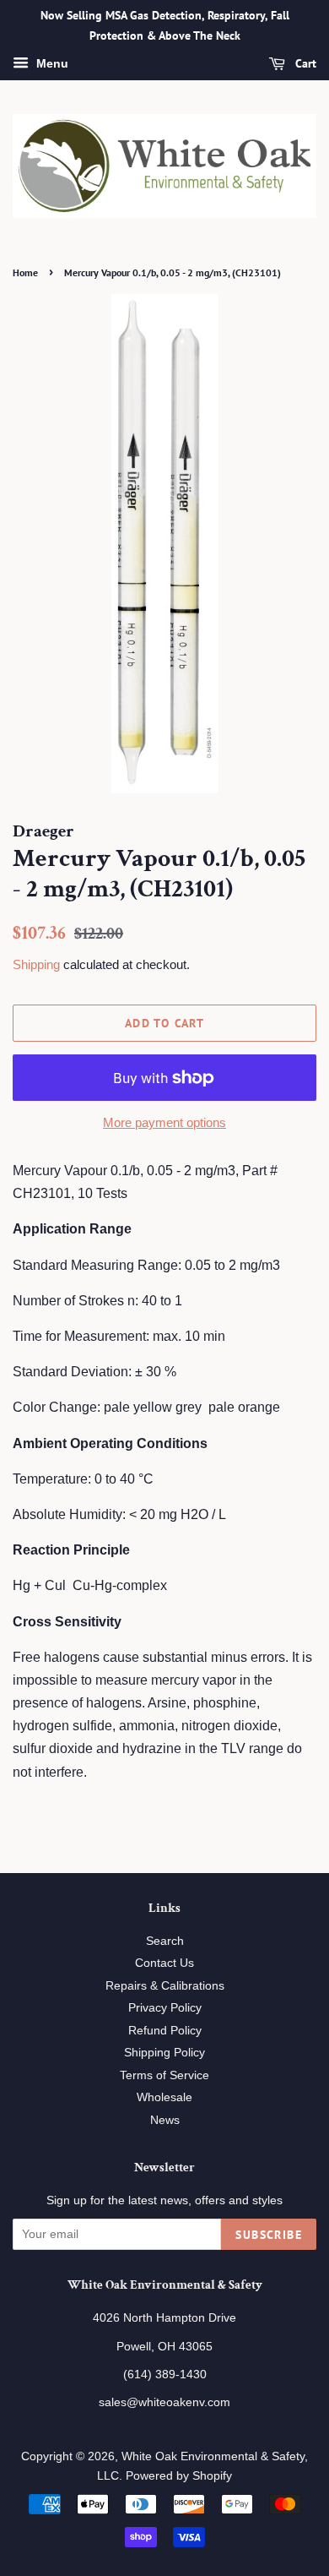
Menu (51, 63)
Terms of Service (164, 2075)
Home (25, 272)
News (165, 2120)
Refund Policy (165, 2031)
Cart (304, 63)
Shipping (36, 964)
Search (165, 1941)
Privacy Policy (165, 2008)
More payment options (164, 1122)
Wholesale (164, 2097)
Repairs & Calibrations (165, 1986)
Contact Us (164, 1963)
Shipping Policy (164, 2053)
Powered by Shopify (179, 2476)
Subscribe (269, 2235)
